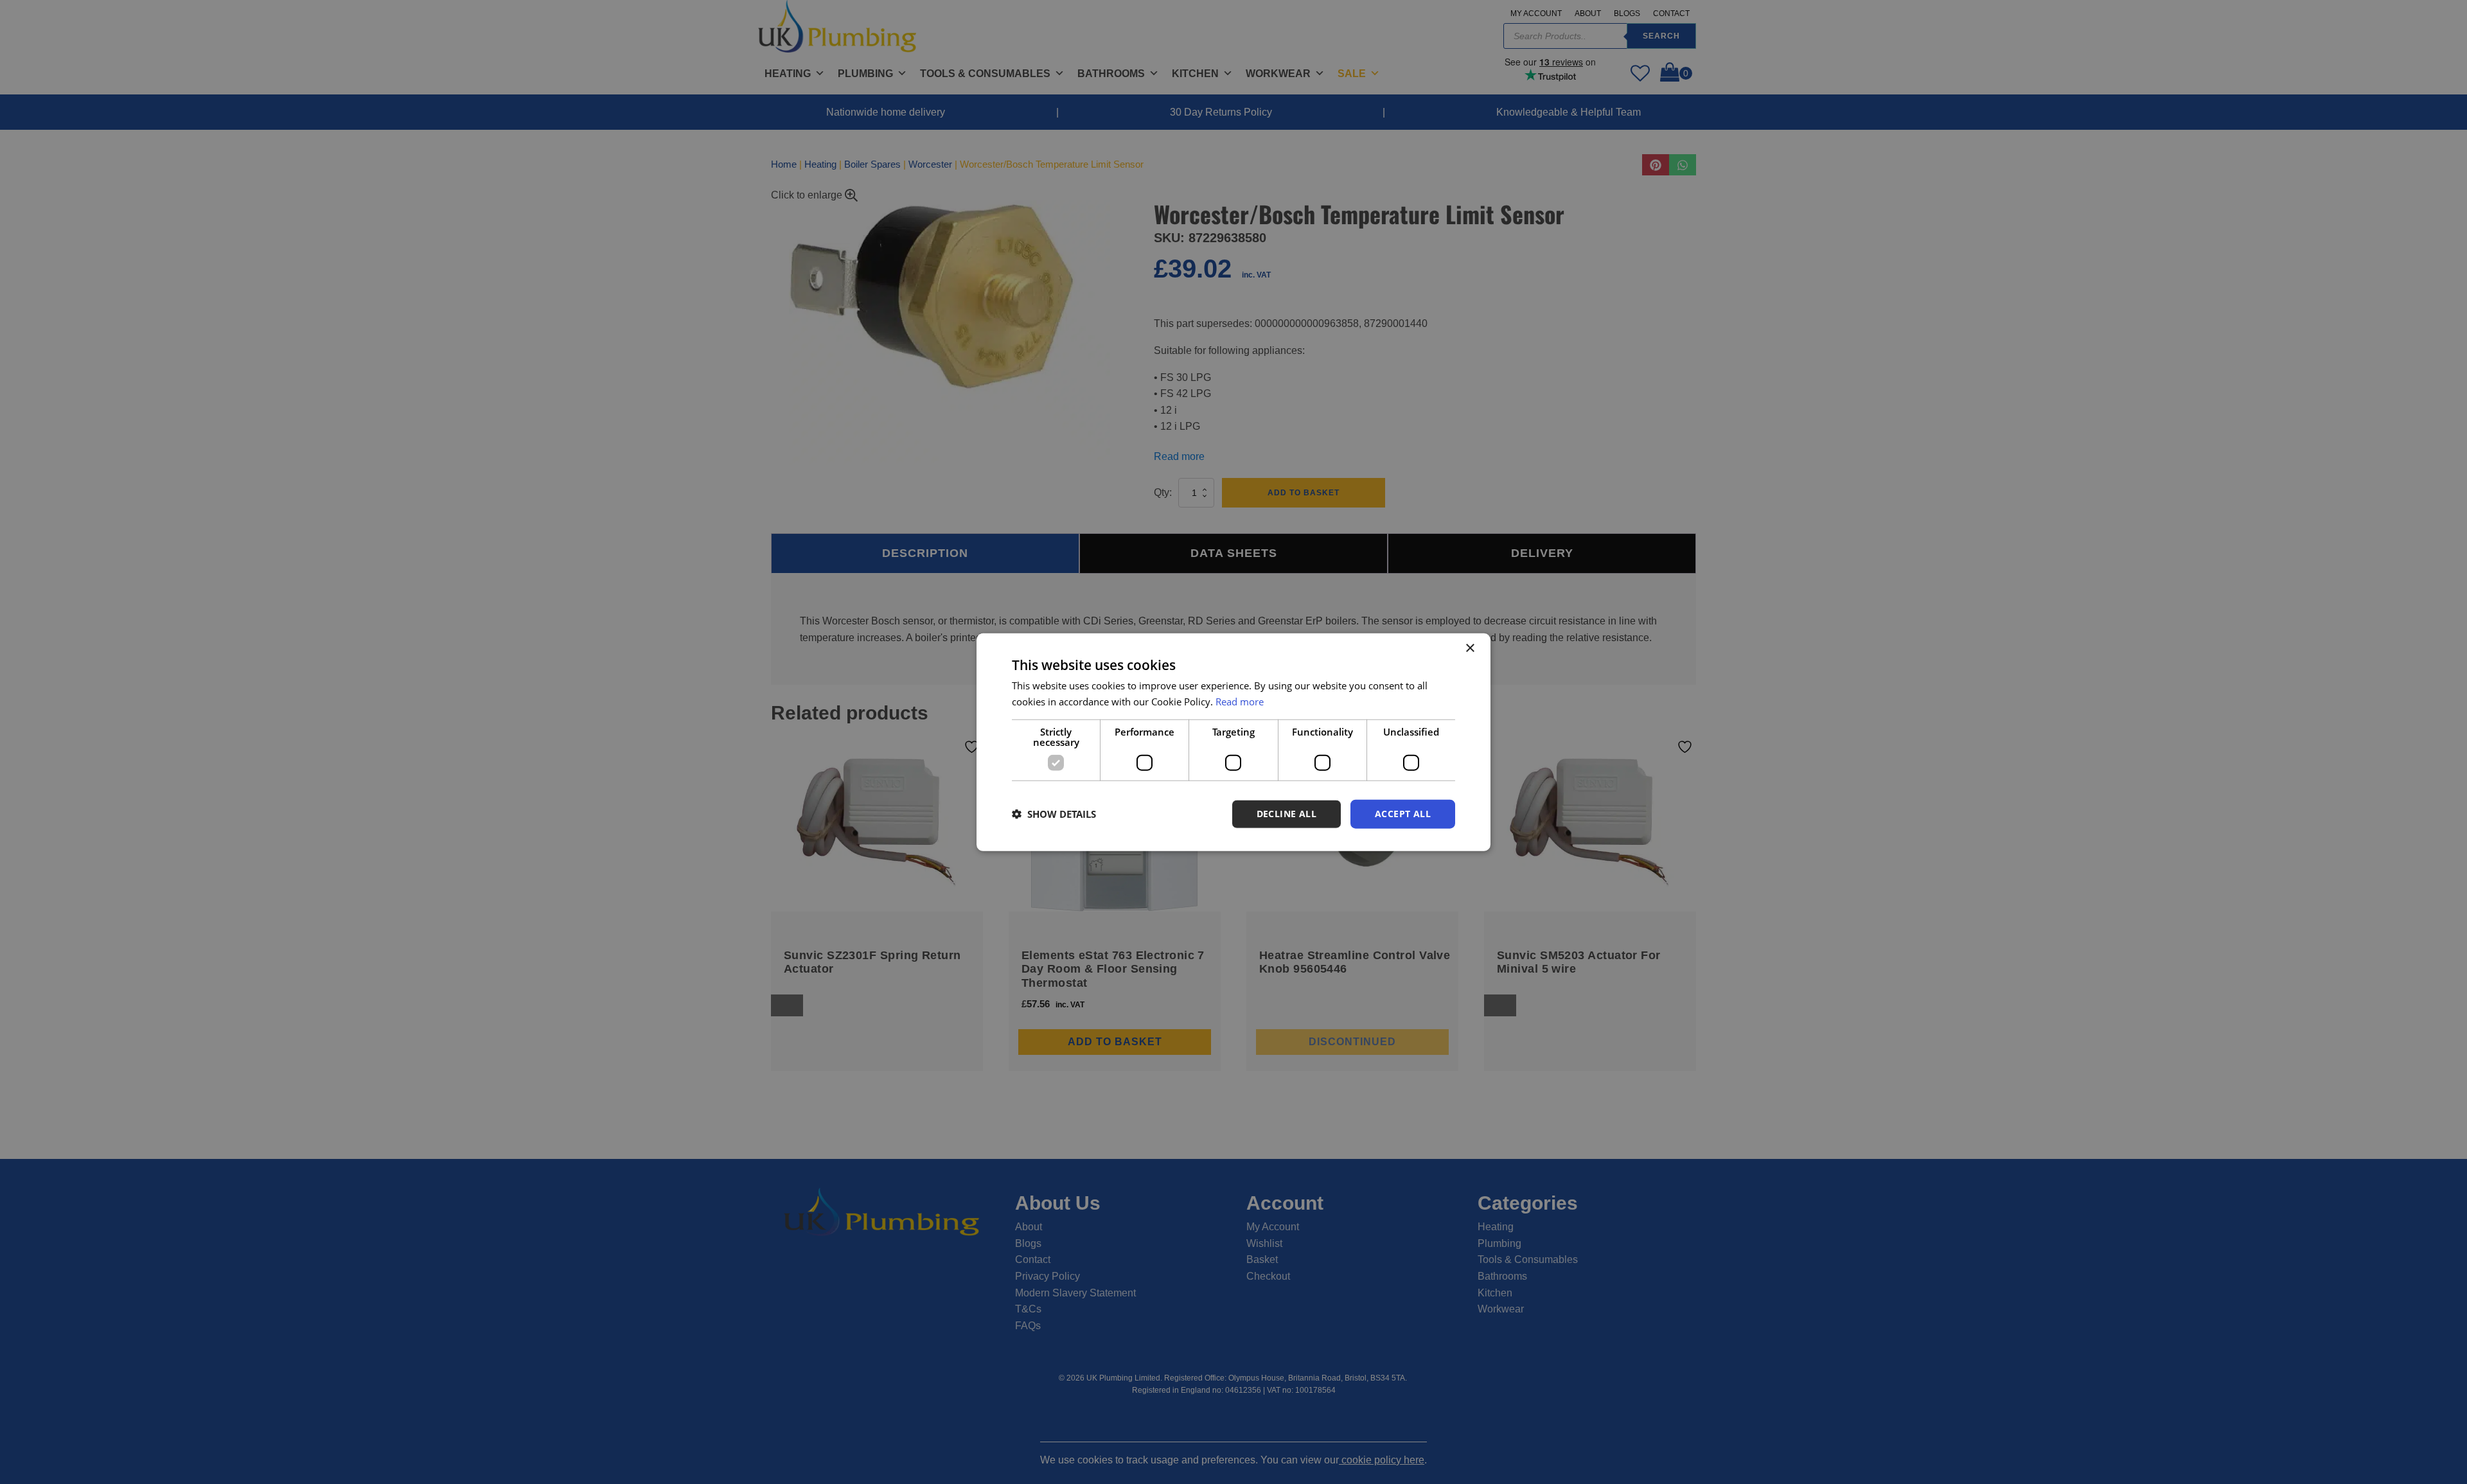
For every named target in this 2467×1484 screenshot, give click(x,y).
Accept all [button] (1403, 814)
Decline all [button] (1287, 814)
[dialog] (1233, 742)
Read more (1240, 702)
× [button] (1470, 649)
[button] (1054, 814)
